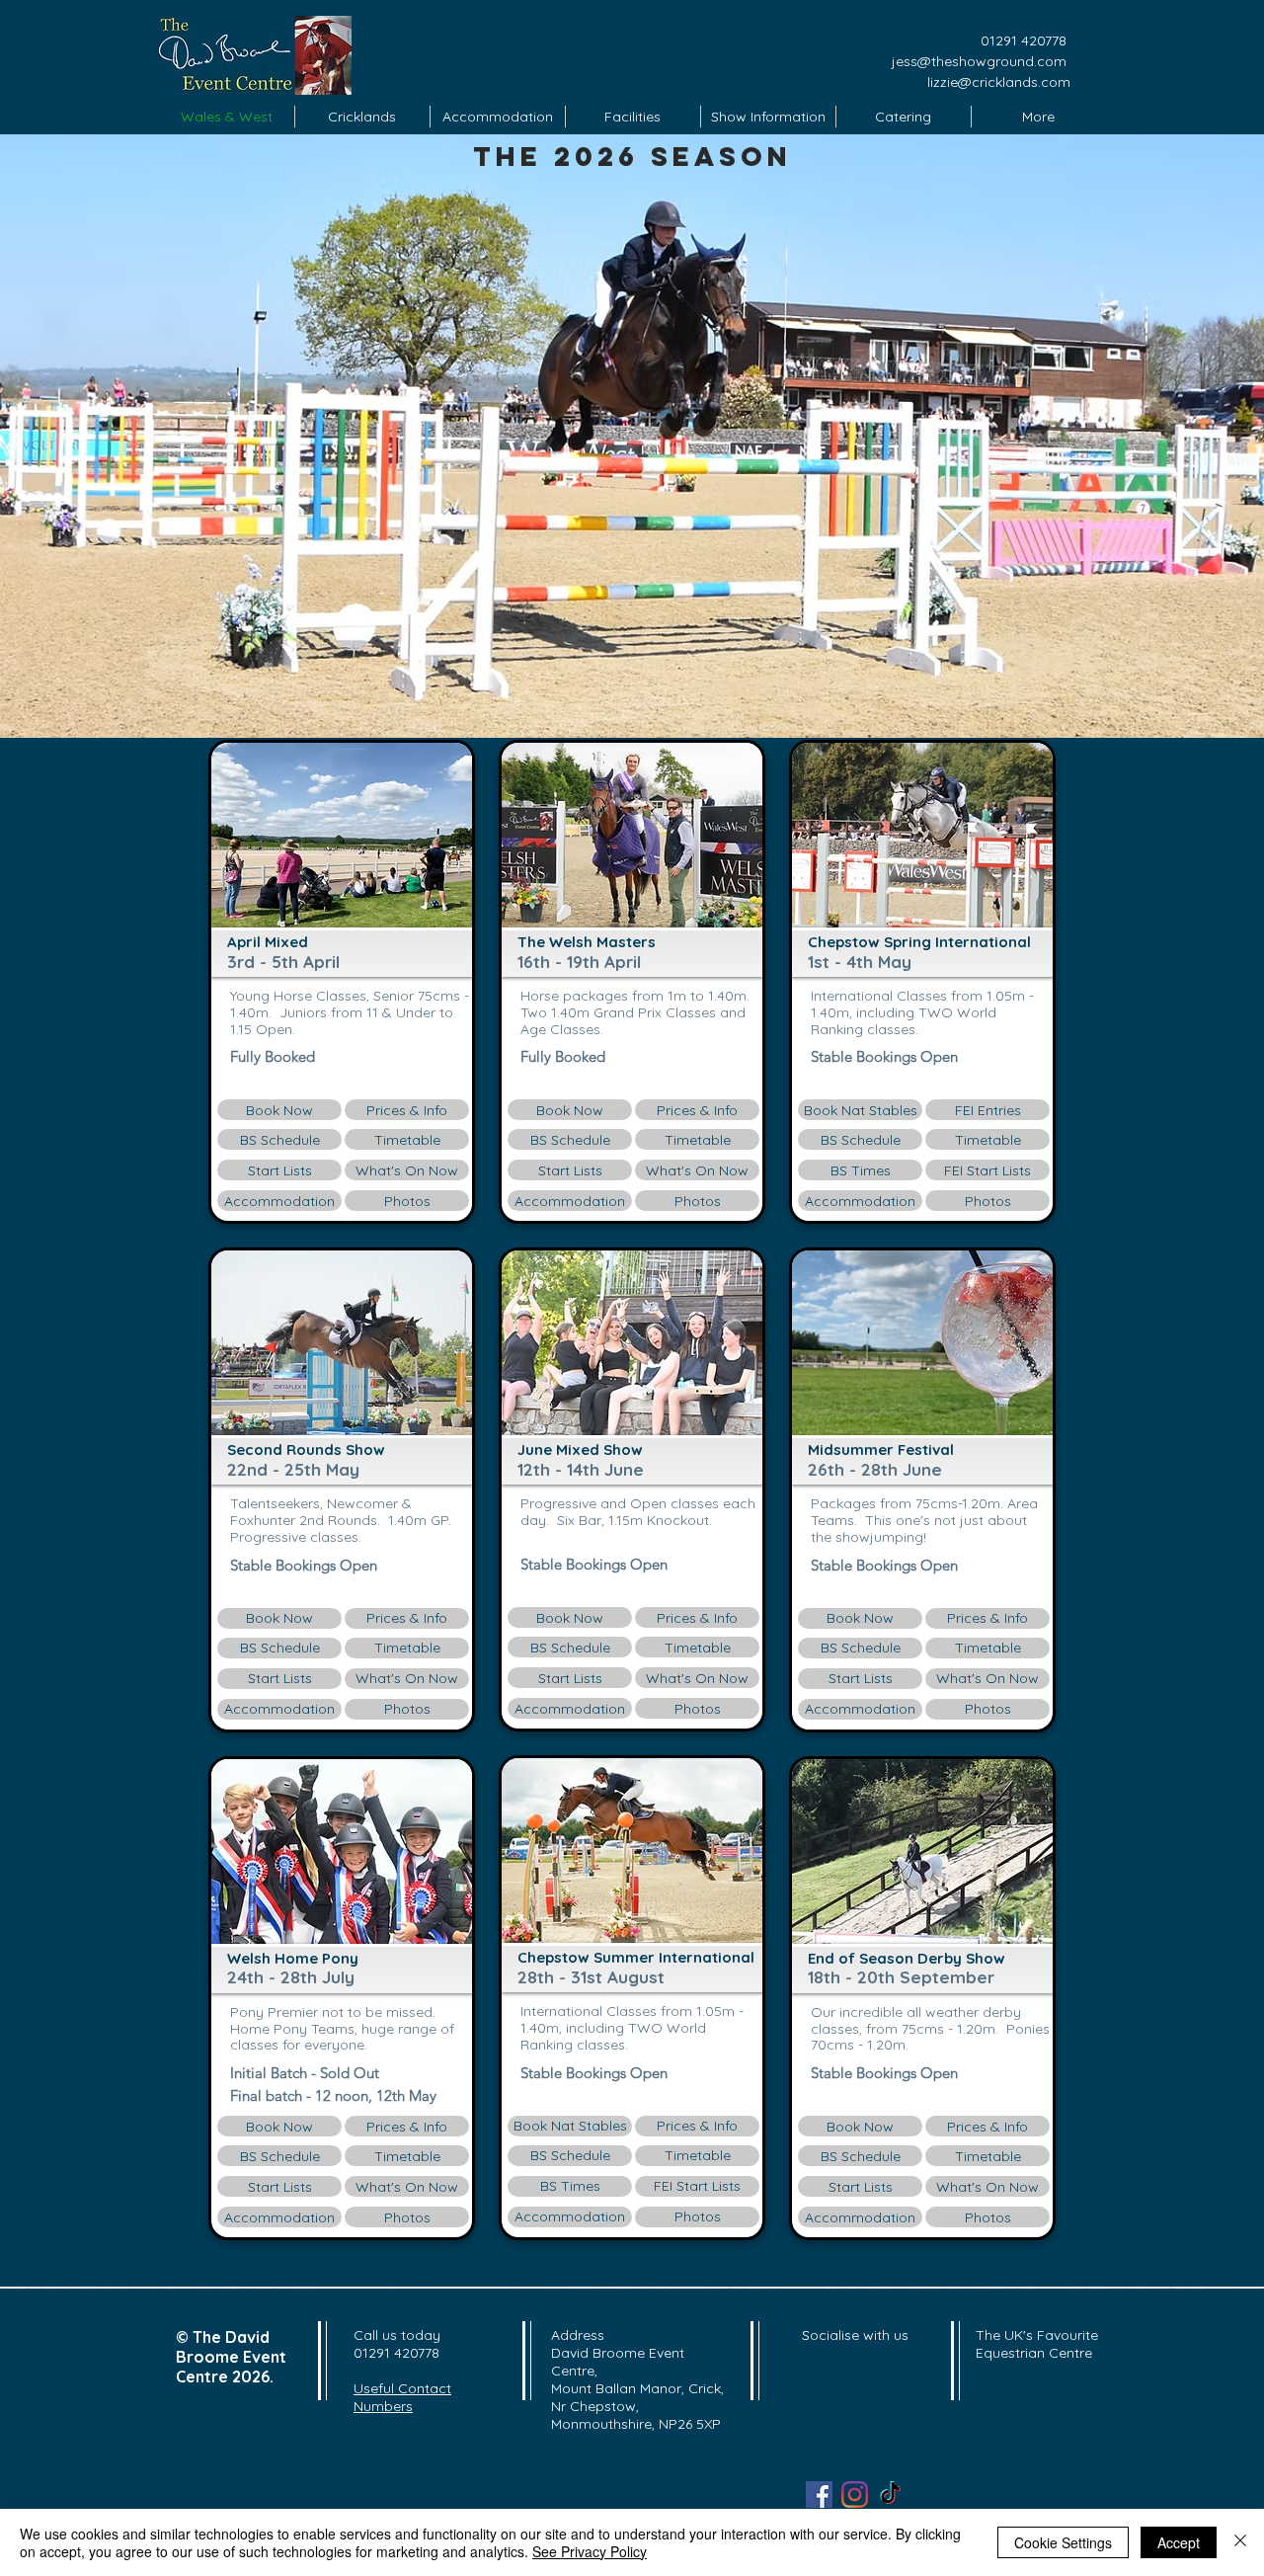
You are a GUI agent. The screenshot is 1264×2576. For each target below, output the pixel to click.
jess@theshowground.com (981, 61)
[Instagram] (855, 2495)
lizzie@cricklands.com (999, 82)
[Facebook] (819, 2495)
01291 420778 (1024, 40)
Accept (1179, 2542)
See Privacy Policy (590, 2551)
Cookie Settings (1063, 2542)
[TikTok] (890, 2495)
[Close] (1240, 2542)
